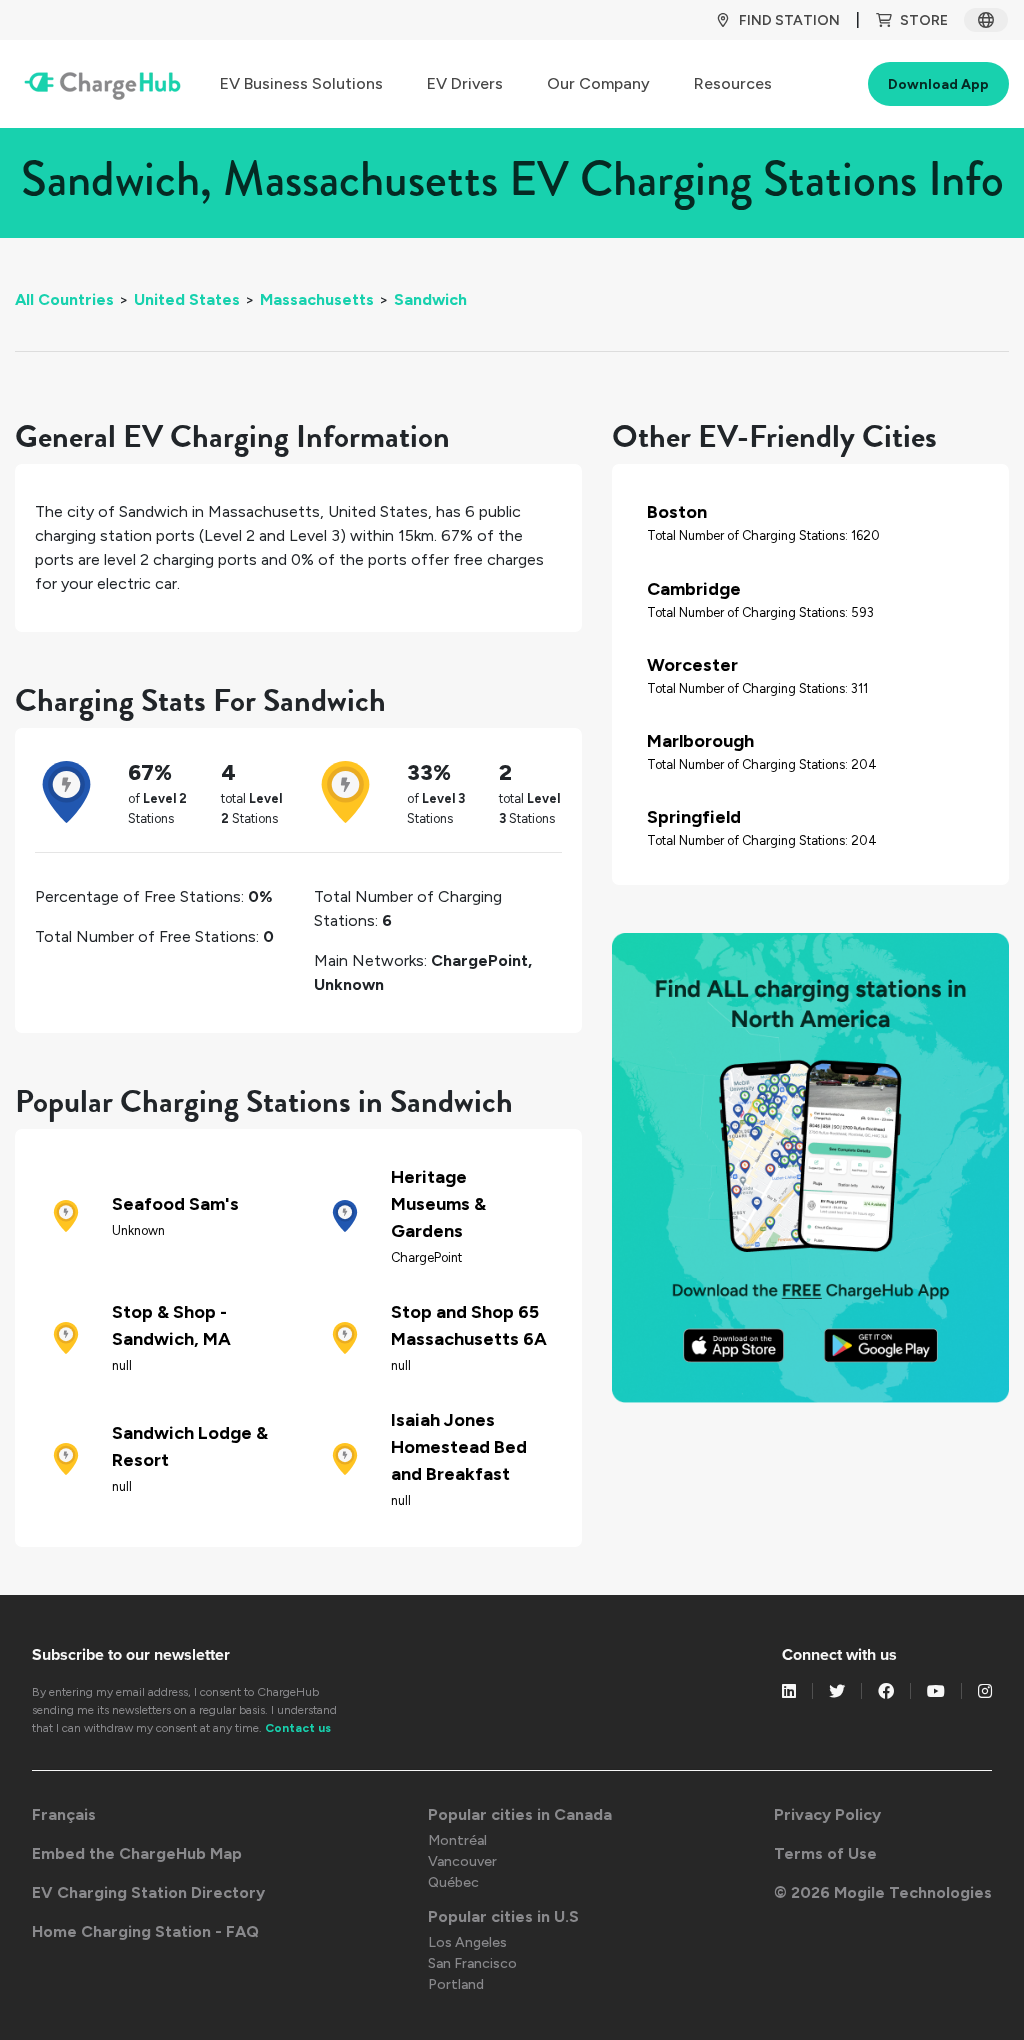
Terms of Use (825, 1853)
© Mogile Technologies (883, 1892)
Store (924, 20)
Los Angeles (467, 1942)
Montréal (457, 1840)
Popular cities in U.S (503, 1916)
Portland (456, 1984)
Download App (938, 84)
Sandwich (430, 299)
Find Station (789, 20)
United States (187, 299)
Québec (453, 1882)
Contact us (298, 1728)
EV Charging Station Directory (148, 1892)
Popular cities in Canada (520, 1814)
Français (64, 1814)
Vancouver (462, 1861)
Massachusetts (317, 299)
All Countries (64, 299)
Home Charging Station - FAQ (145, 1931)
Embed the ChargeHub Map (137, 1853)
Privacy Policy (827, 1814)
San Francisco (472, 1963)
